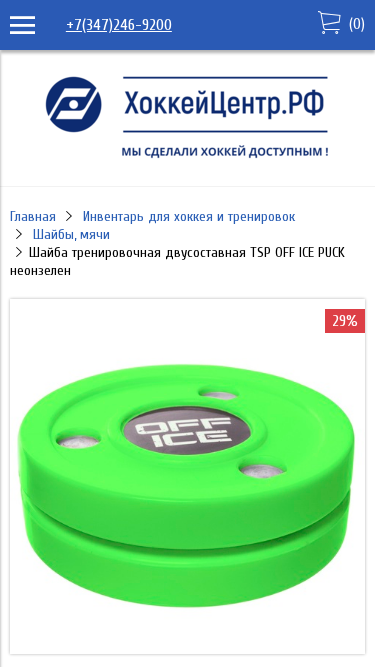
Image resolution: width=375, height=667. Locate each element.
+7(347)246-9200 (119, 25)
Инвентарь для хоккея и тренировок (189, 216)
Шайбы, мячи (71, 234)
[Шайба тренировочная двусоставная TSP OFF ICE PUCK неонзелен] (187, 649)
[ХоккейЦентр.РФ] (188, 158)
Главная (33, 216)
